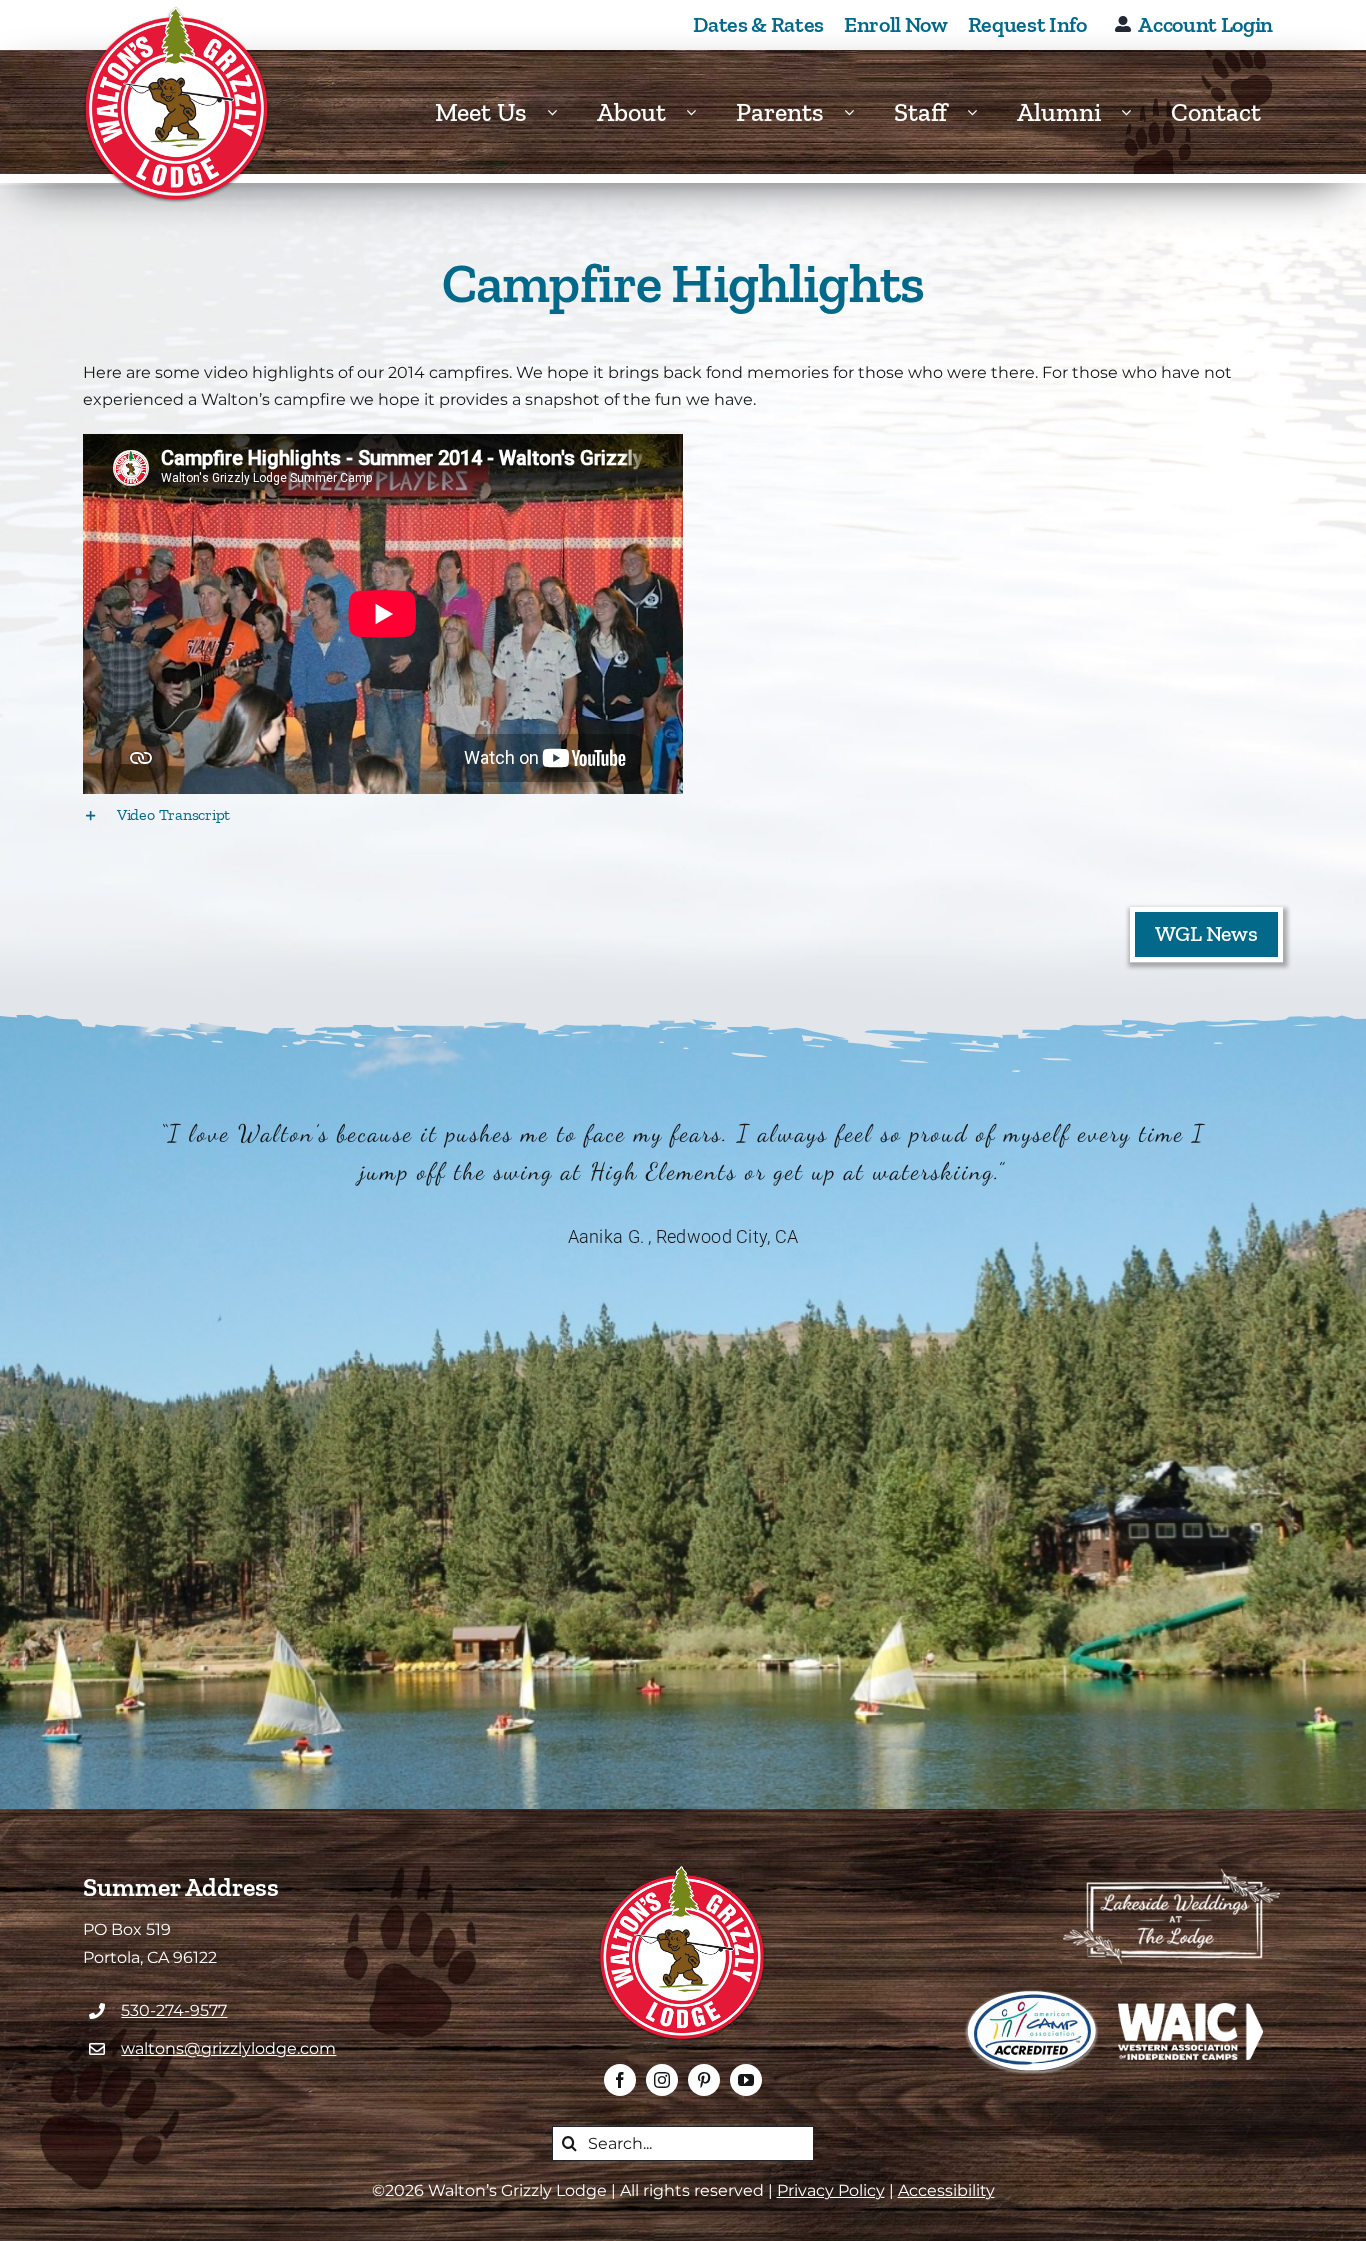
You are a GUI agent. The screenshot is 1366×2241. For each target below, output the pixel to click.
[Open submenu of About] (701, 112)
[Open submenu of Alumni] (1136, 112)
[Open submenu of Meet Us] (562, 112)
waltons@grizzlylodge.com (228, 2048)
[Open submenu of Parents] (859, 112)
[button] (683, 815)
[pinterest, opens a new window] (704, 2080)
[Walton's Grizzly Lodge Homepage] (177, 105)
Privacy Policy (831, 2190)
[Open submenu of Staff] (982, 112)
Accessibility (946, 2190)
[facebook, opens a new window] (620, 2080)
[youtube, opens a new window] (746, 2080)
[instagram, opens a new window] (662, 2080)
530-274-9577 (174, 2010)
